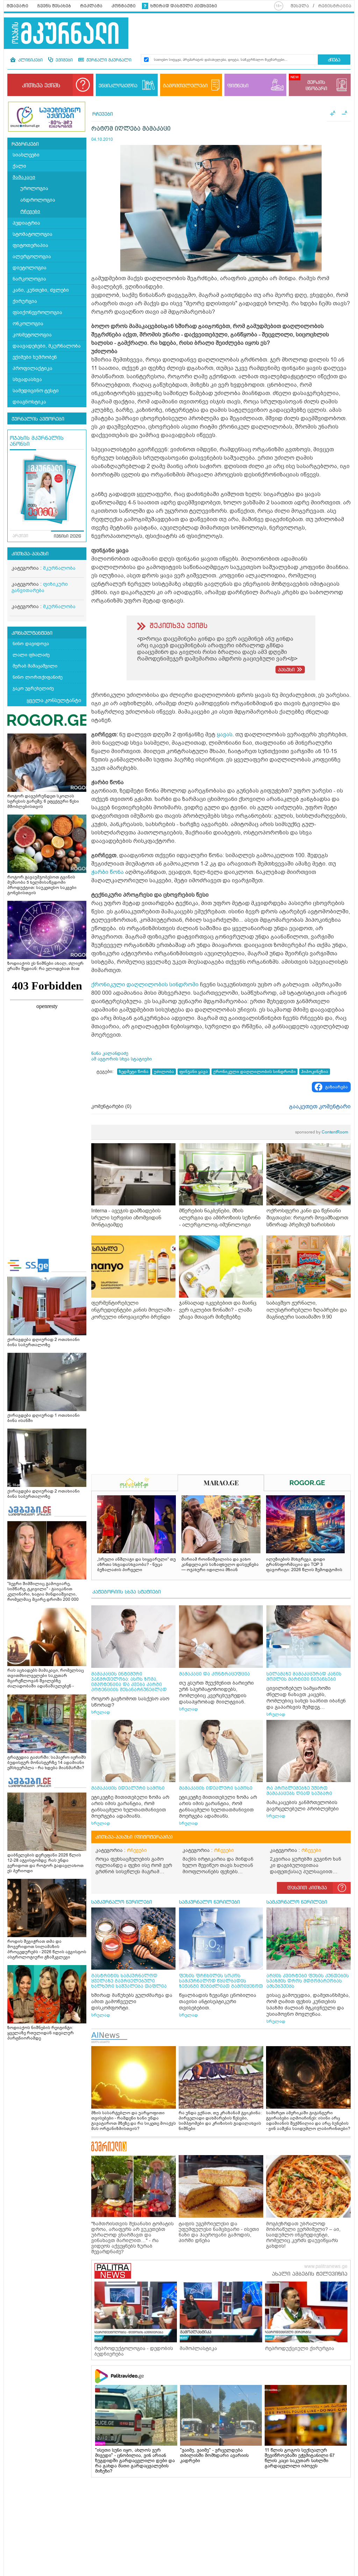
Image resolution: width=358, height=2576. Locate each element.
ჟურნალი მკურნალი (108, 60)
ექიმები (63, 60)
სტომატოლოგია (33, 234)
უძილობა (164, 1072)
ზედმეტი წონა (134, 1072)
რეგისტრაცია (335, 6)
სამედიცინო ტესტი (36, 391)
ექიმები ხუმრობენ (35, 357)
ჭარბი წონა (108, 872)
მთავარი (17, 6)
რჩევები (30, 211)
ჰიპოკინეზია (315, 1072)
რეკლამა (91, 6)
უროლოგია (34, 188)
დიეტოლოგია (30, 268)
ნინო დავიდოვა (31, 644)
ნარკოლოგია (29, 279)
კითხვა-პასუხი (30, 554)
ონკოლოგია (28, 324)
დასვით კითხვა (307, 1888)
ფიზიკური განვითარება (40, 587)
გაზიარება (336, 1087)
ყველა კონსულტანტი (54, 700)
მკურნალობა (59, 568)
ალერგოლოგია (32, 257)
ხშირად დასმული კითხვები (184, 6)
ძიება (334, 60)
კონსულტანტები (32, 633)
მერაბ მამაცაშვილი (35, 666)
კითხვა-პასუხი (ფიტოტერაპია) (134, 1837)
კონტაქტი (124, 6)
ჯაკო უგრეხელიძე (33, 688)
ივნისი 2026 (67, 537)
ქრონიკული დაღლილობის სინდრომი (145, 985)
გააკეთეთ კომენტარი (320, 1107)
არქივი (20, 536)
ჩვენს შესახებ (54, 6)
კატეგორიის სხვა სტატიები (127, 1592)
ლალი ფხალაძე (31, 655)
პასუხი (286, 670)
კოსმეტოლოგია (32, 335)
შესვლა (300, 6)
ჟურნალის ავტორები (38, 419)
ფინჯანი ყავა (194, 1072)
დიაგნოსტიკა (29, 402)
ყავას (225, 735)
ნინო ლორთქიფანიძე (38, 677)
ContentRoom (322, 1132)
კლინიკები (30, 60)
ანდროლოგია (38, 200)
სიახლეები (26, 155)
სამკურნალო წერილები (122, 1902)
